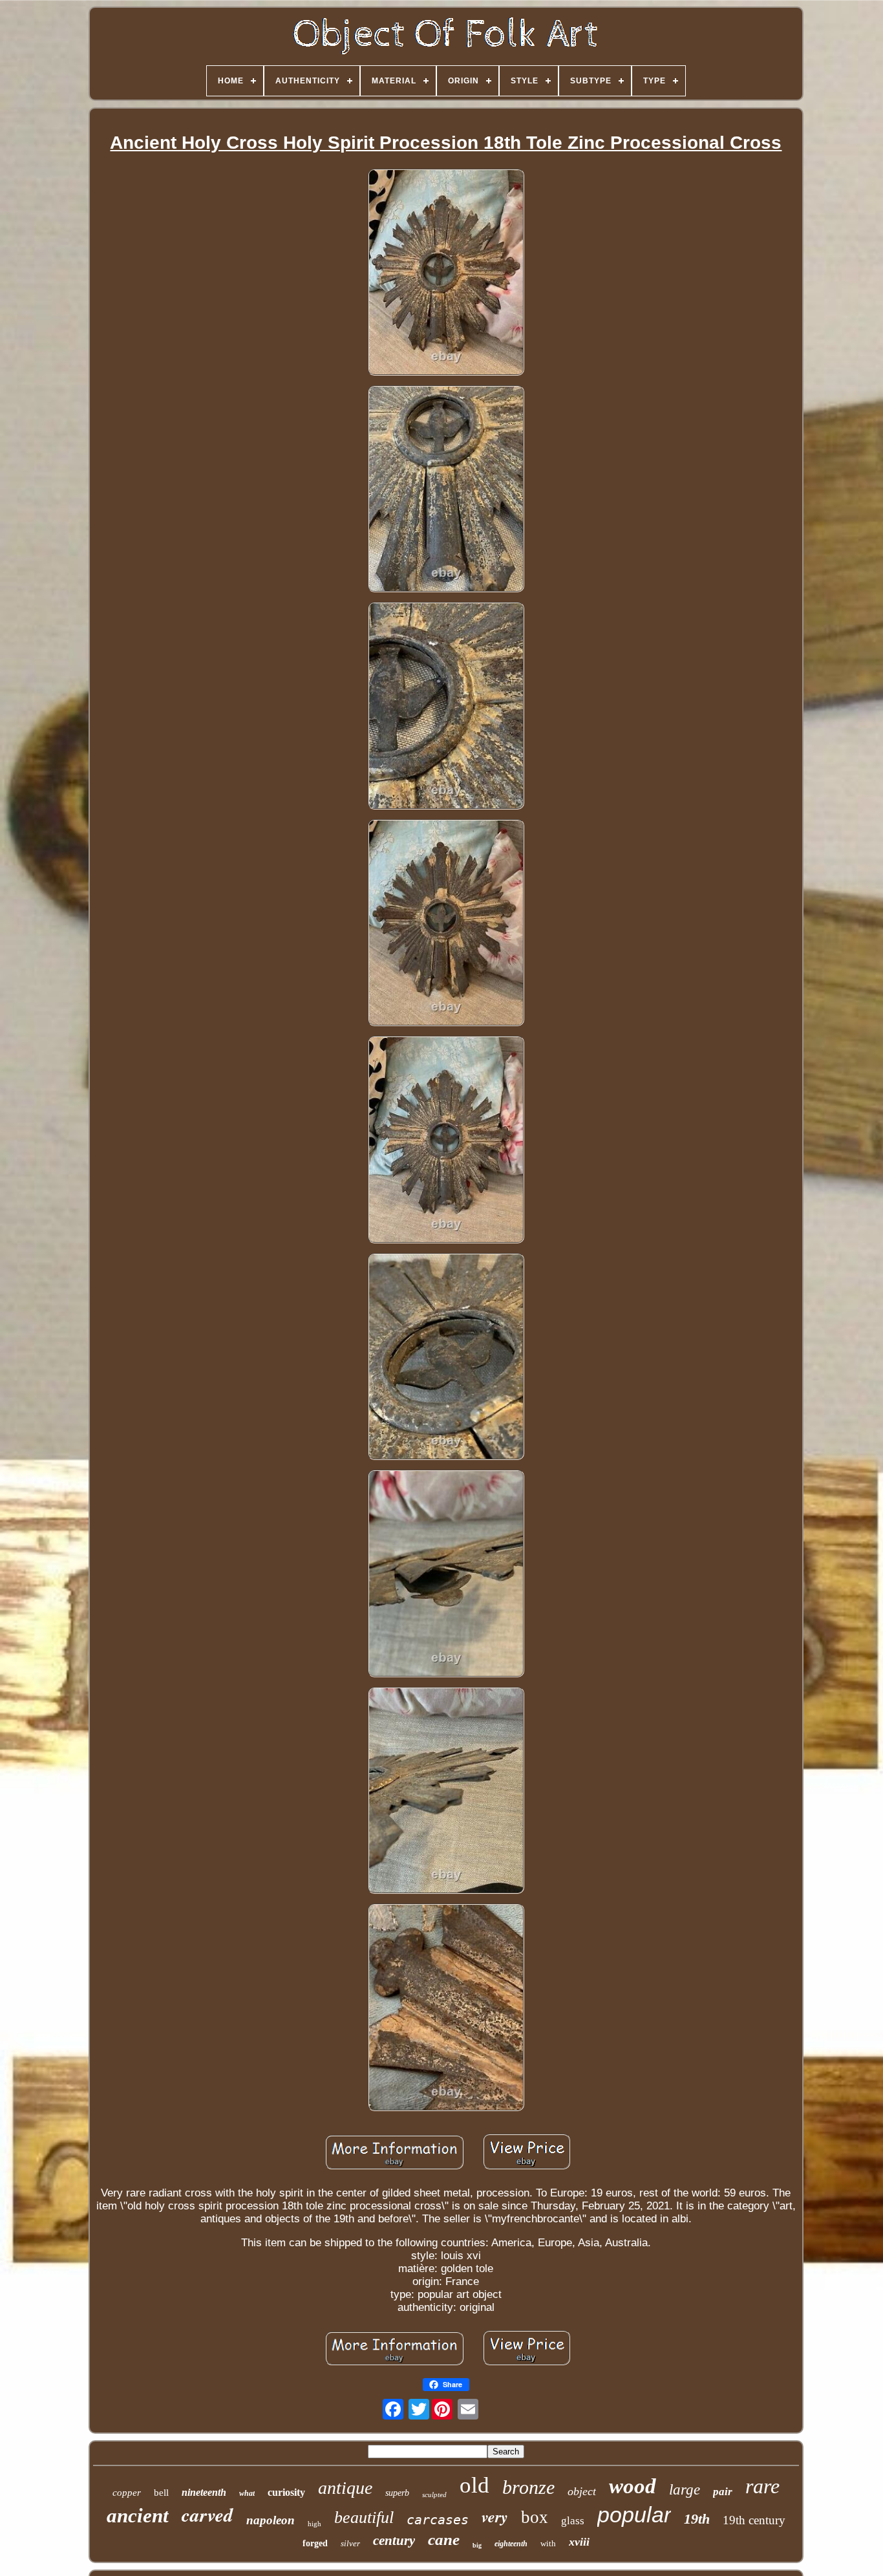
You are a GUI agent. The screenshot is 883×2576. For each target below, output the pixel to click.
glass (573, 2521)
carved (207, 2515)
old (474, 2485)
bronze (528, 2487)
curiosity (286, 2492)
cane (444, 2539)
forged (315, 2543)
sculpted (434, 2495)
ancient (138, 2516)
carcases (438, 2520)
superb (397, 2493)
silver (350, 2543)
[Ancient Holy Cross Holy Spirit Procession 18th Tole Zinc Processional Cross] (446, 274)
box (535, 2517)
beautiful (364, 2517)
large (685, 2490)
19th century (754, 2520)
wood (633, 2486)
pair (723, 2492)
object (582, 2491)
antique (345, 2488)
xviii (579, 2542)
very (495, 2517)
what (247, 2493)
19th (697, 2519)
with (548, 2543)
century (394, 2540)
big (477, 2545)
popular (634, 2515)
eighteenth (511, 2544)
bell (161, 2493)
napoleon (271, 2520)
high (314, 2524)
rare (762, 2486)
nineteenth (204, 2492)
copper (127, 2493)
